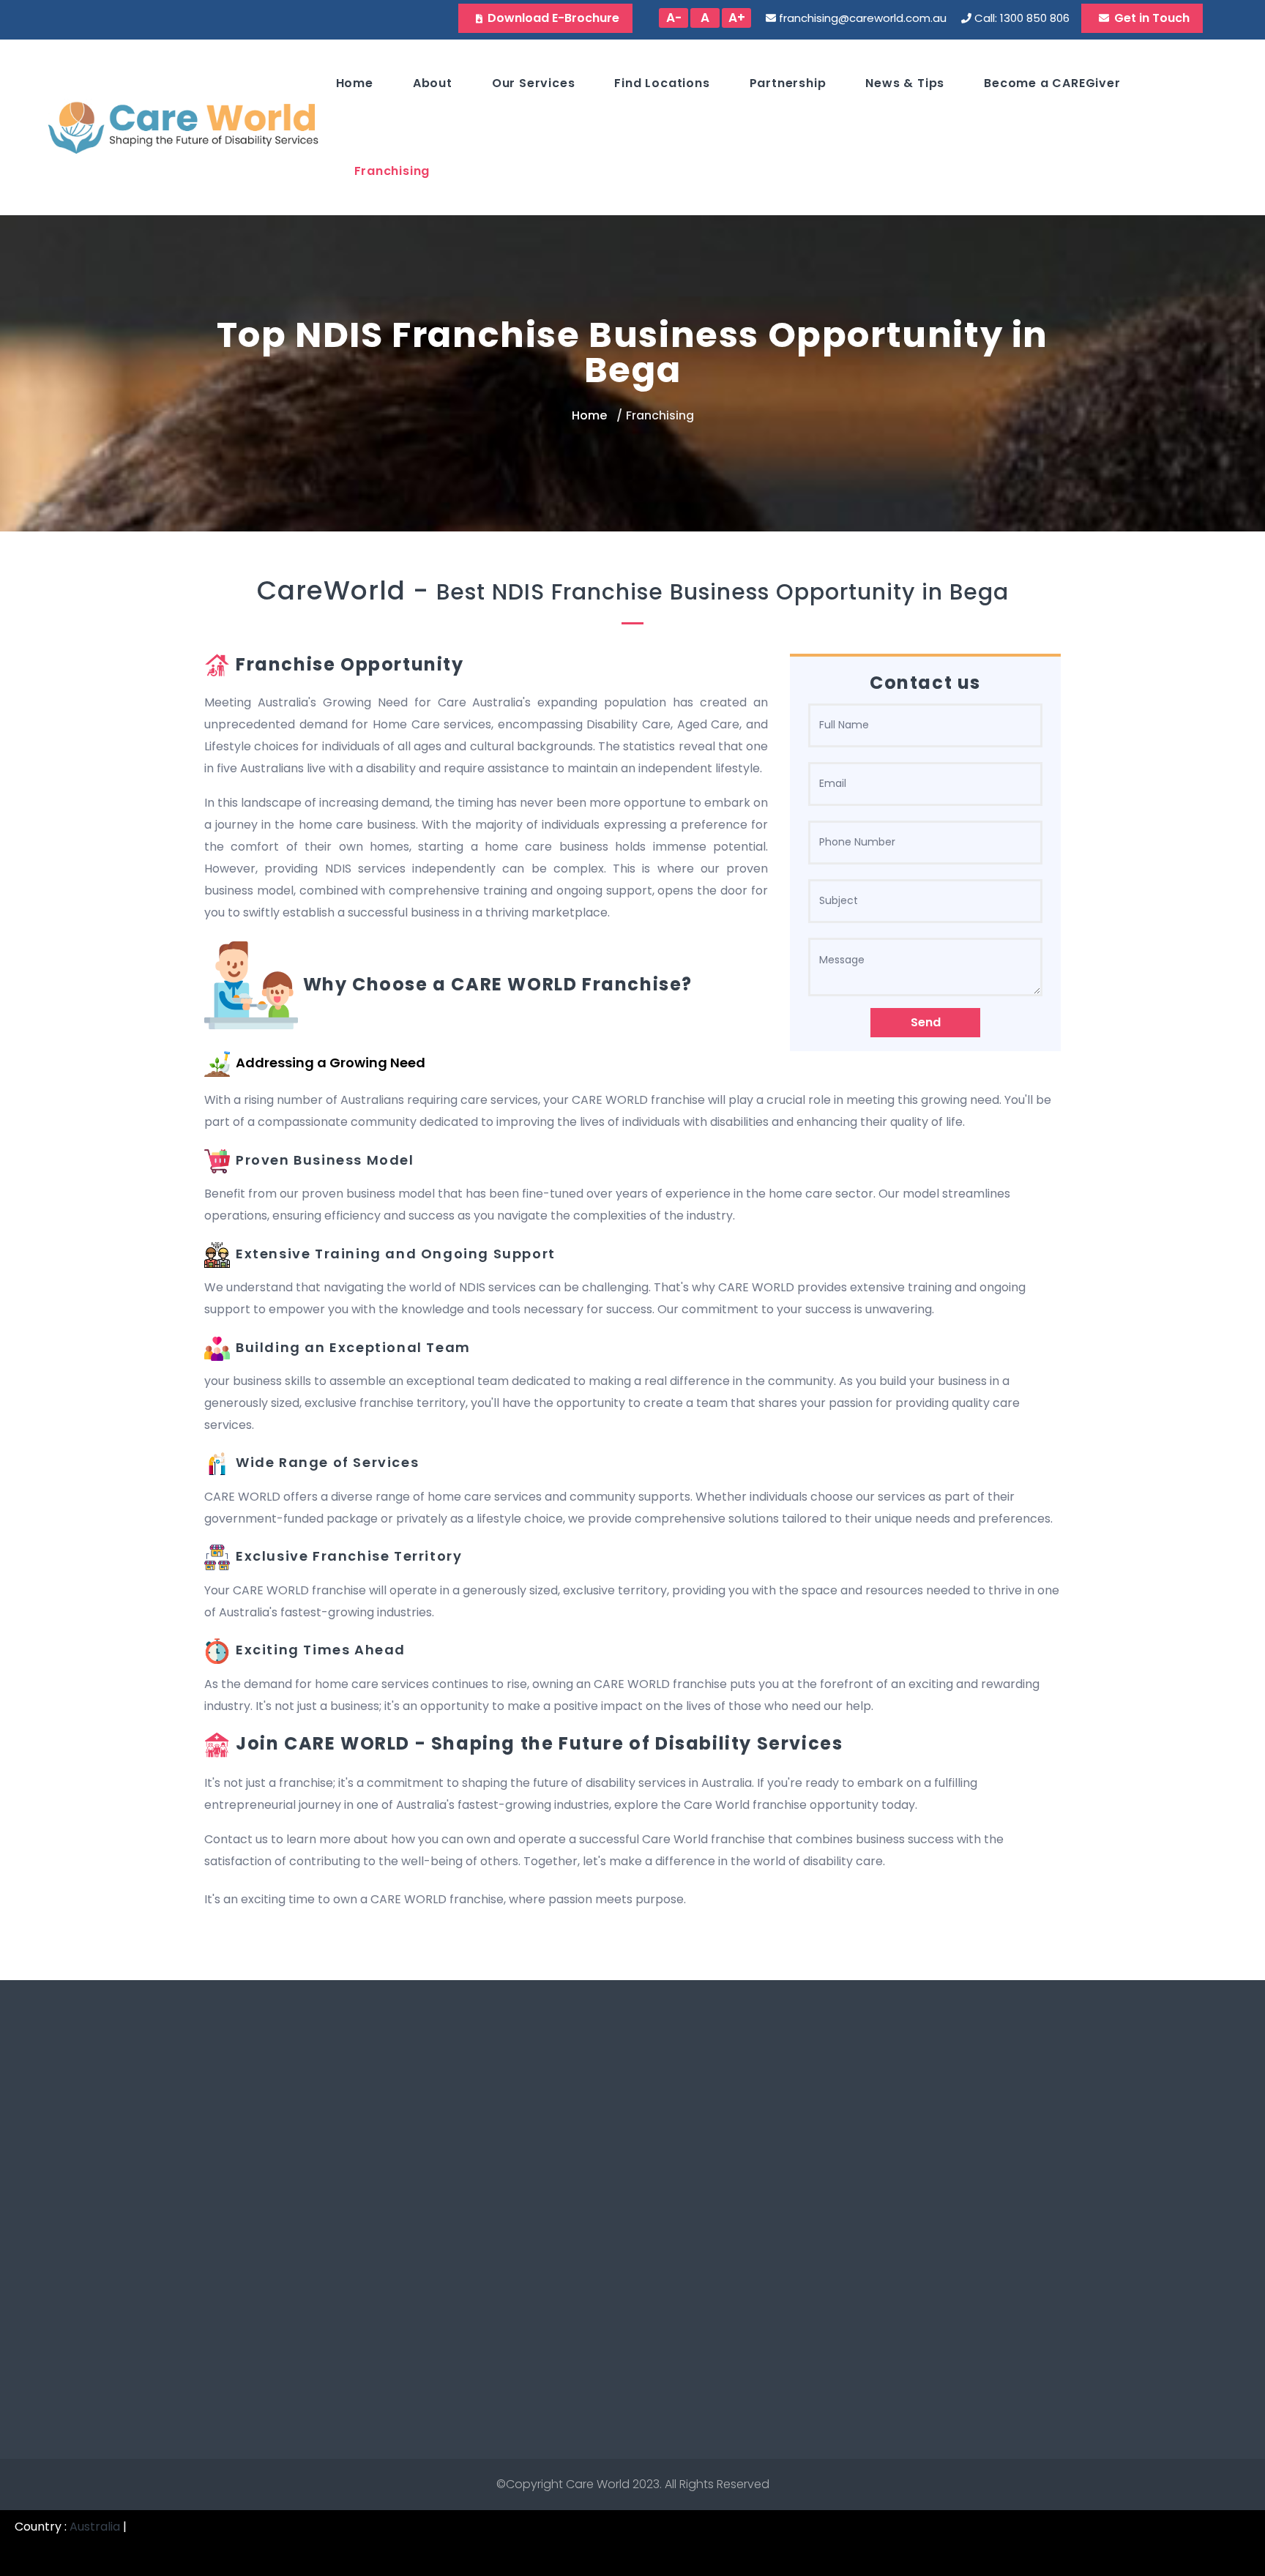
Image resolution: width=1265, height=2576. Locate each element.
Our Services (534, 83)
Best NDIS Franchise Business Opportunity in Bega (723, 592)
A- (674, 18)
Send (926, 1022)
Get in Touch (1152, 18)
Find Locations (662, 83)
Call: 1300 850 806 (1022, 18)
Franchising (392, 171)
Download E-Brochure (553, 18)
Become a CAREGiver (1052, 83)
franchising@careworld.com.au (863, 18)
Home (355, 83)
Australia (95, 2527)
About (433, 83)
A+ (737, 18)
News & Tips (905, 83)
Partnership (788, 83)
